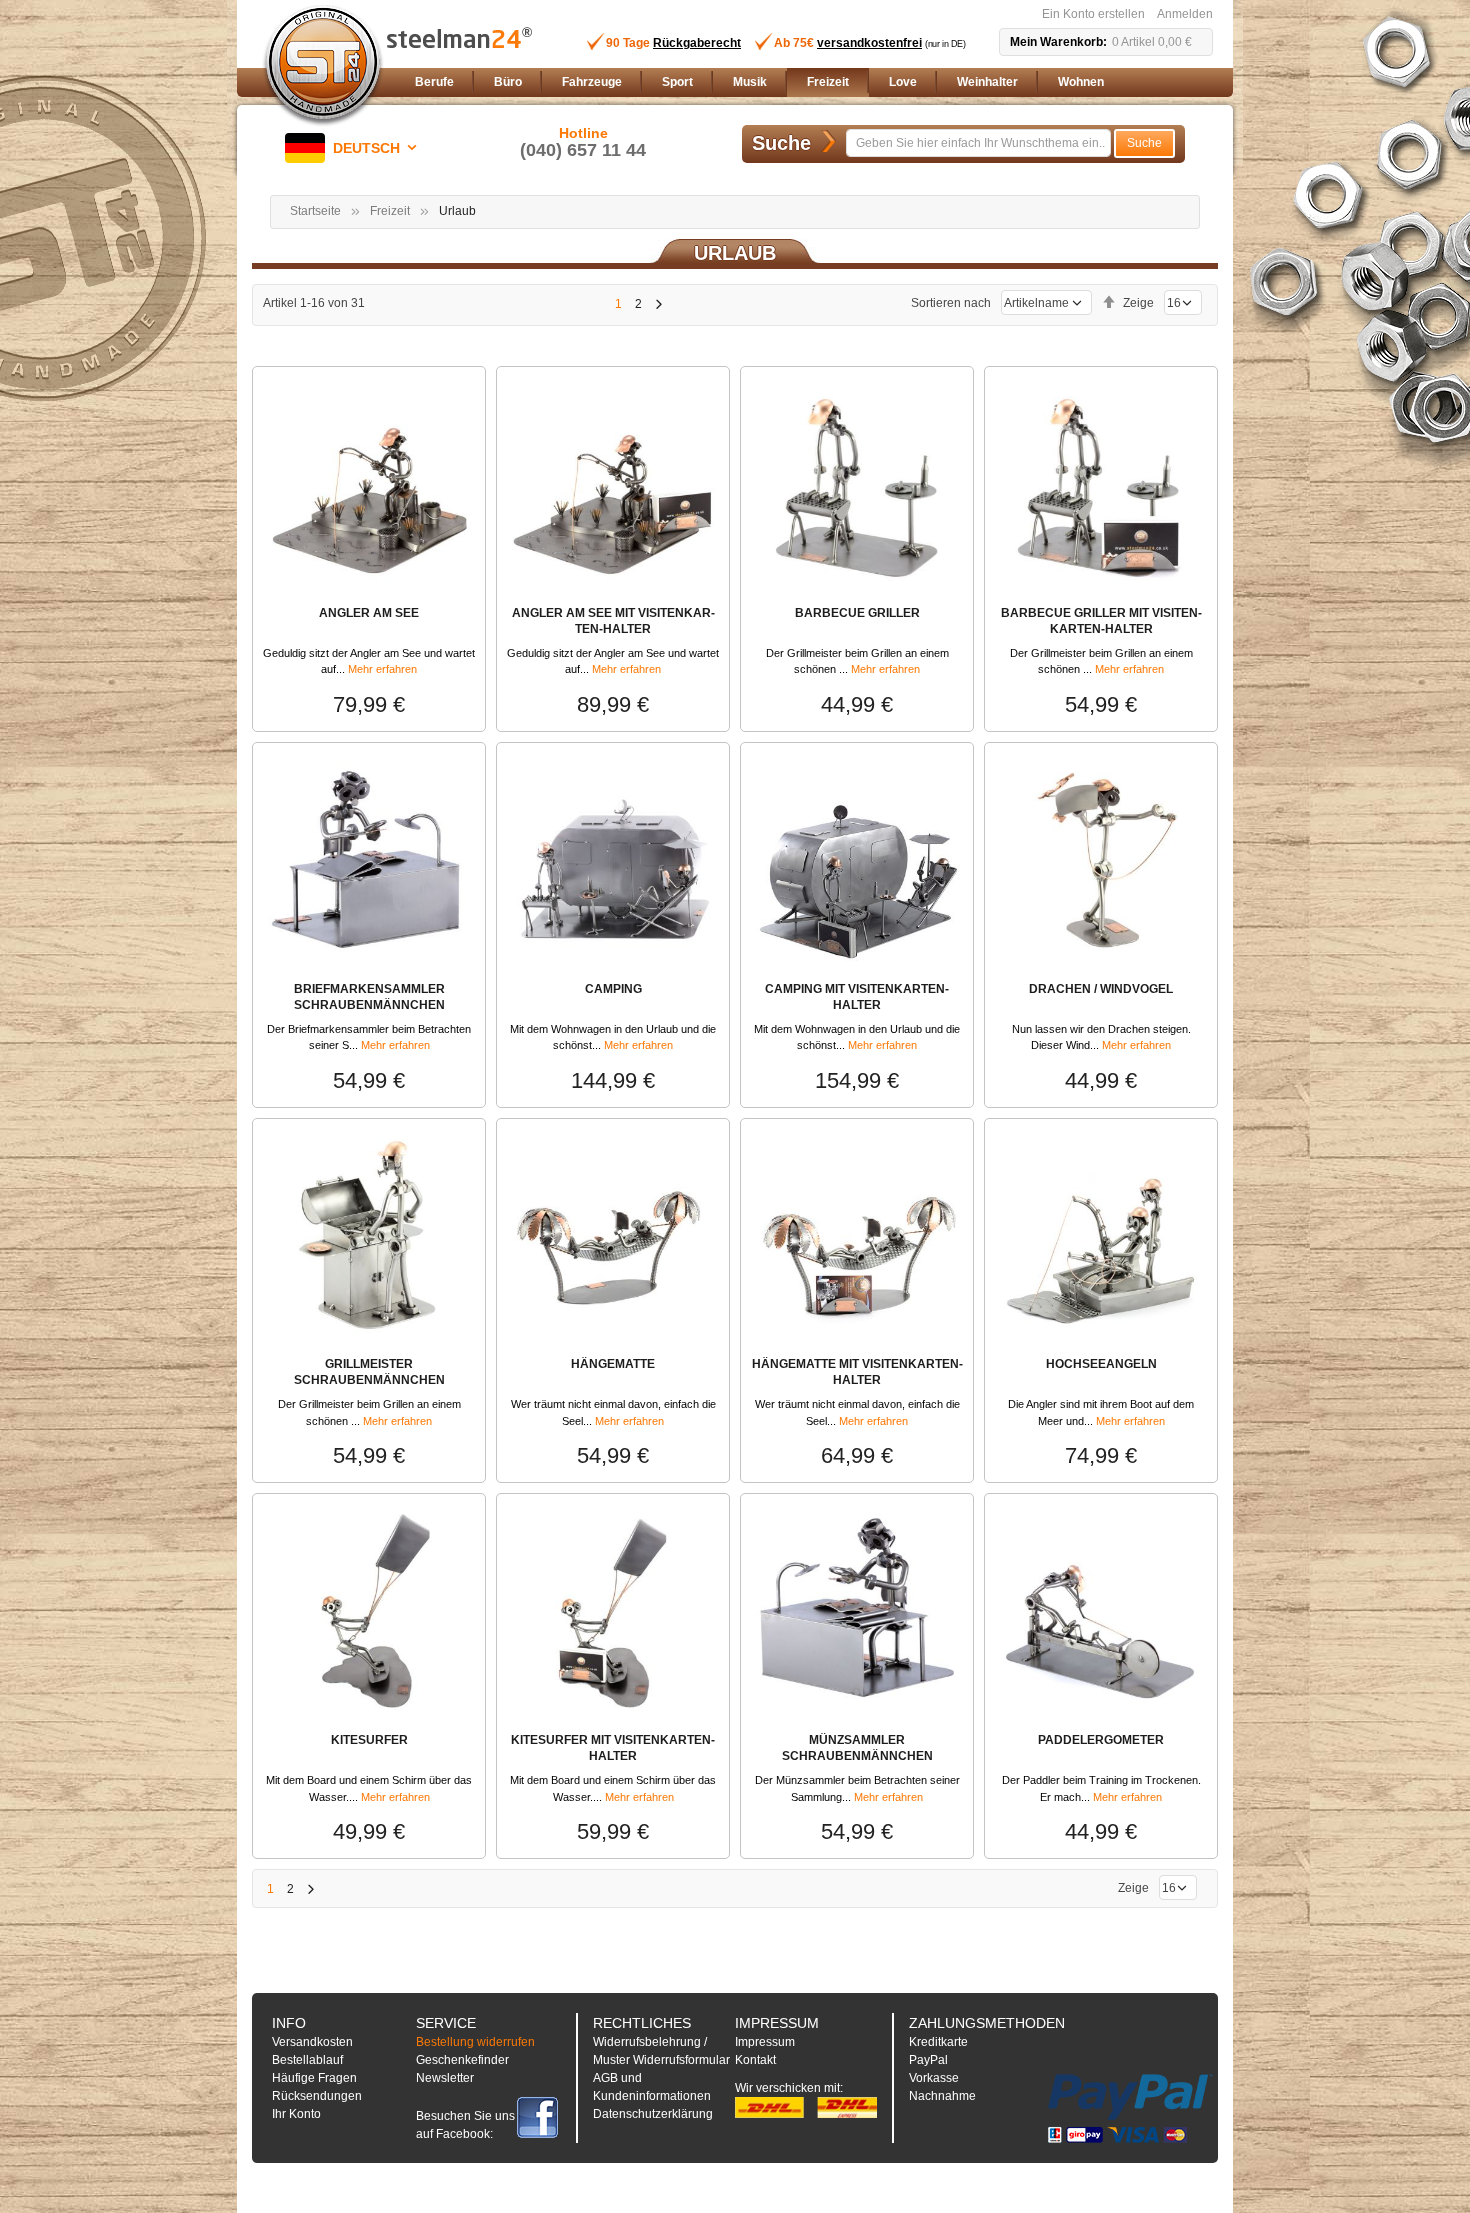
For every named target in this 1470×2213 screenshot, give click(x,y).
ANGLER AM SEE (369, 613)
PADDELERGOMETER (1101, 1740)
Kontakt (755, 2060)
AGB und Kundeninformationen (652, 2087)
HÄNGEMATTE (613, 1364)
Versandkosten (312, 2042)
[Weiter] (658, 304)
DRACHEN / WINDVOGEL (1101, 989)
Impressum (765, 2042)
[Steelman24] (323, 66)
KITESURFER (369, 1740)
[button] (354, 148)
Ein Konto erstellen (1093, 14)
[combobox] (978, 143)
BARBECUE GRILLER (857, 613)
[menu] (810, 82)
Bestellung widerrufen (475, 2042)
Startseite (315, 211)
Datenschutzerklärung (653, 2114)
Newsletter (445, 2078)
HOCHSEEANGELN (1101, 1364)
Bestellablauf (307, 2060)
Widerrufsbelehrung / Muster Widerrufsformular (661, 2051)
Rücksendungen (317, 2096)
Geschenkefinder (462, 2060)
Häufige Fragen (314, 2078)
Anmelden (1185, 14)
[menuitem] (434, 82)
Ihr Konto (296, 2114)
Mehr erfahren (382, 669)
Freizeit (390, 211)
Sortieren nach (951, 303)
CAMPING (613, 989)
